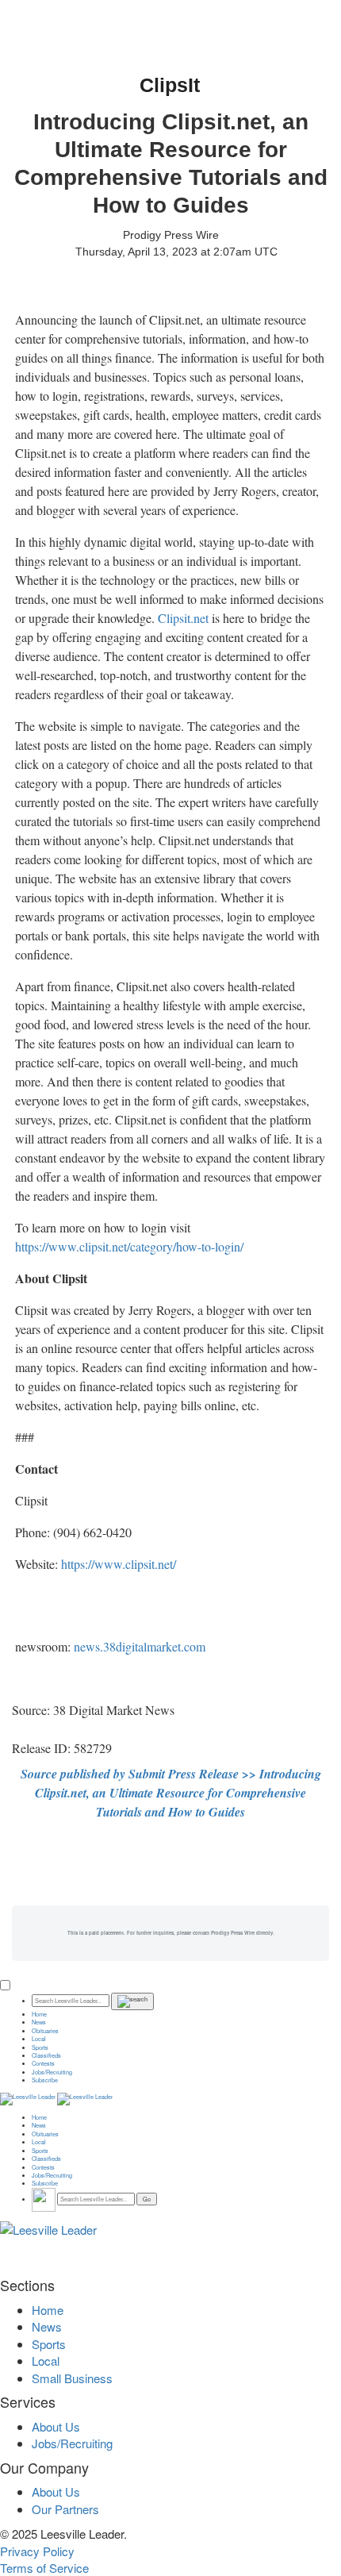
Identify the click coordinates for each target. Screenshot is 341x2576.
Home (39, 2014)
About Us (56, 2426)
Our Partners (65, 2509)
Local (39, 2039)
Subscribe (45, 2080)
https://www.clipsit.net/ (119, 1564)
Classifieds (46, 2055)
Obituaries (45, 2031)
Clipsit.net (183, 618)
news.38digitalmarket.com (140, 1646)
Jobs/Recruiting (52, 2072)
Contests (43, 2063)
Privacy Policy (37, 2551)
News (39, 2022)
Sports (40, 2047)
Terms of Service (44, 2568)
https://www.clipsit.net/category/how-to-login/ (129, 1246)
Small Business (72, 2378)
